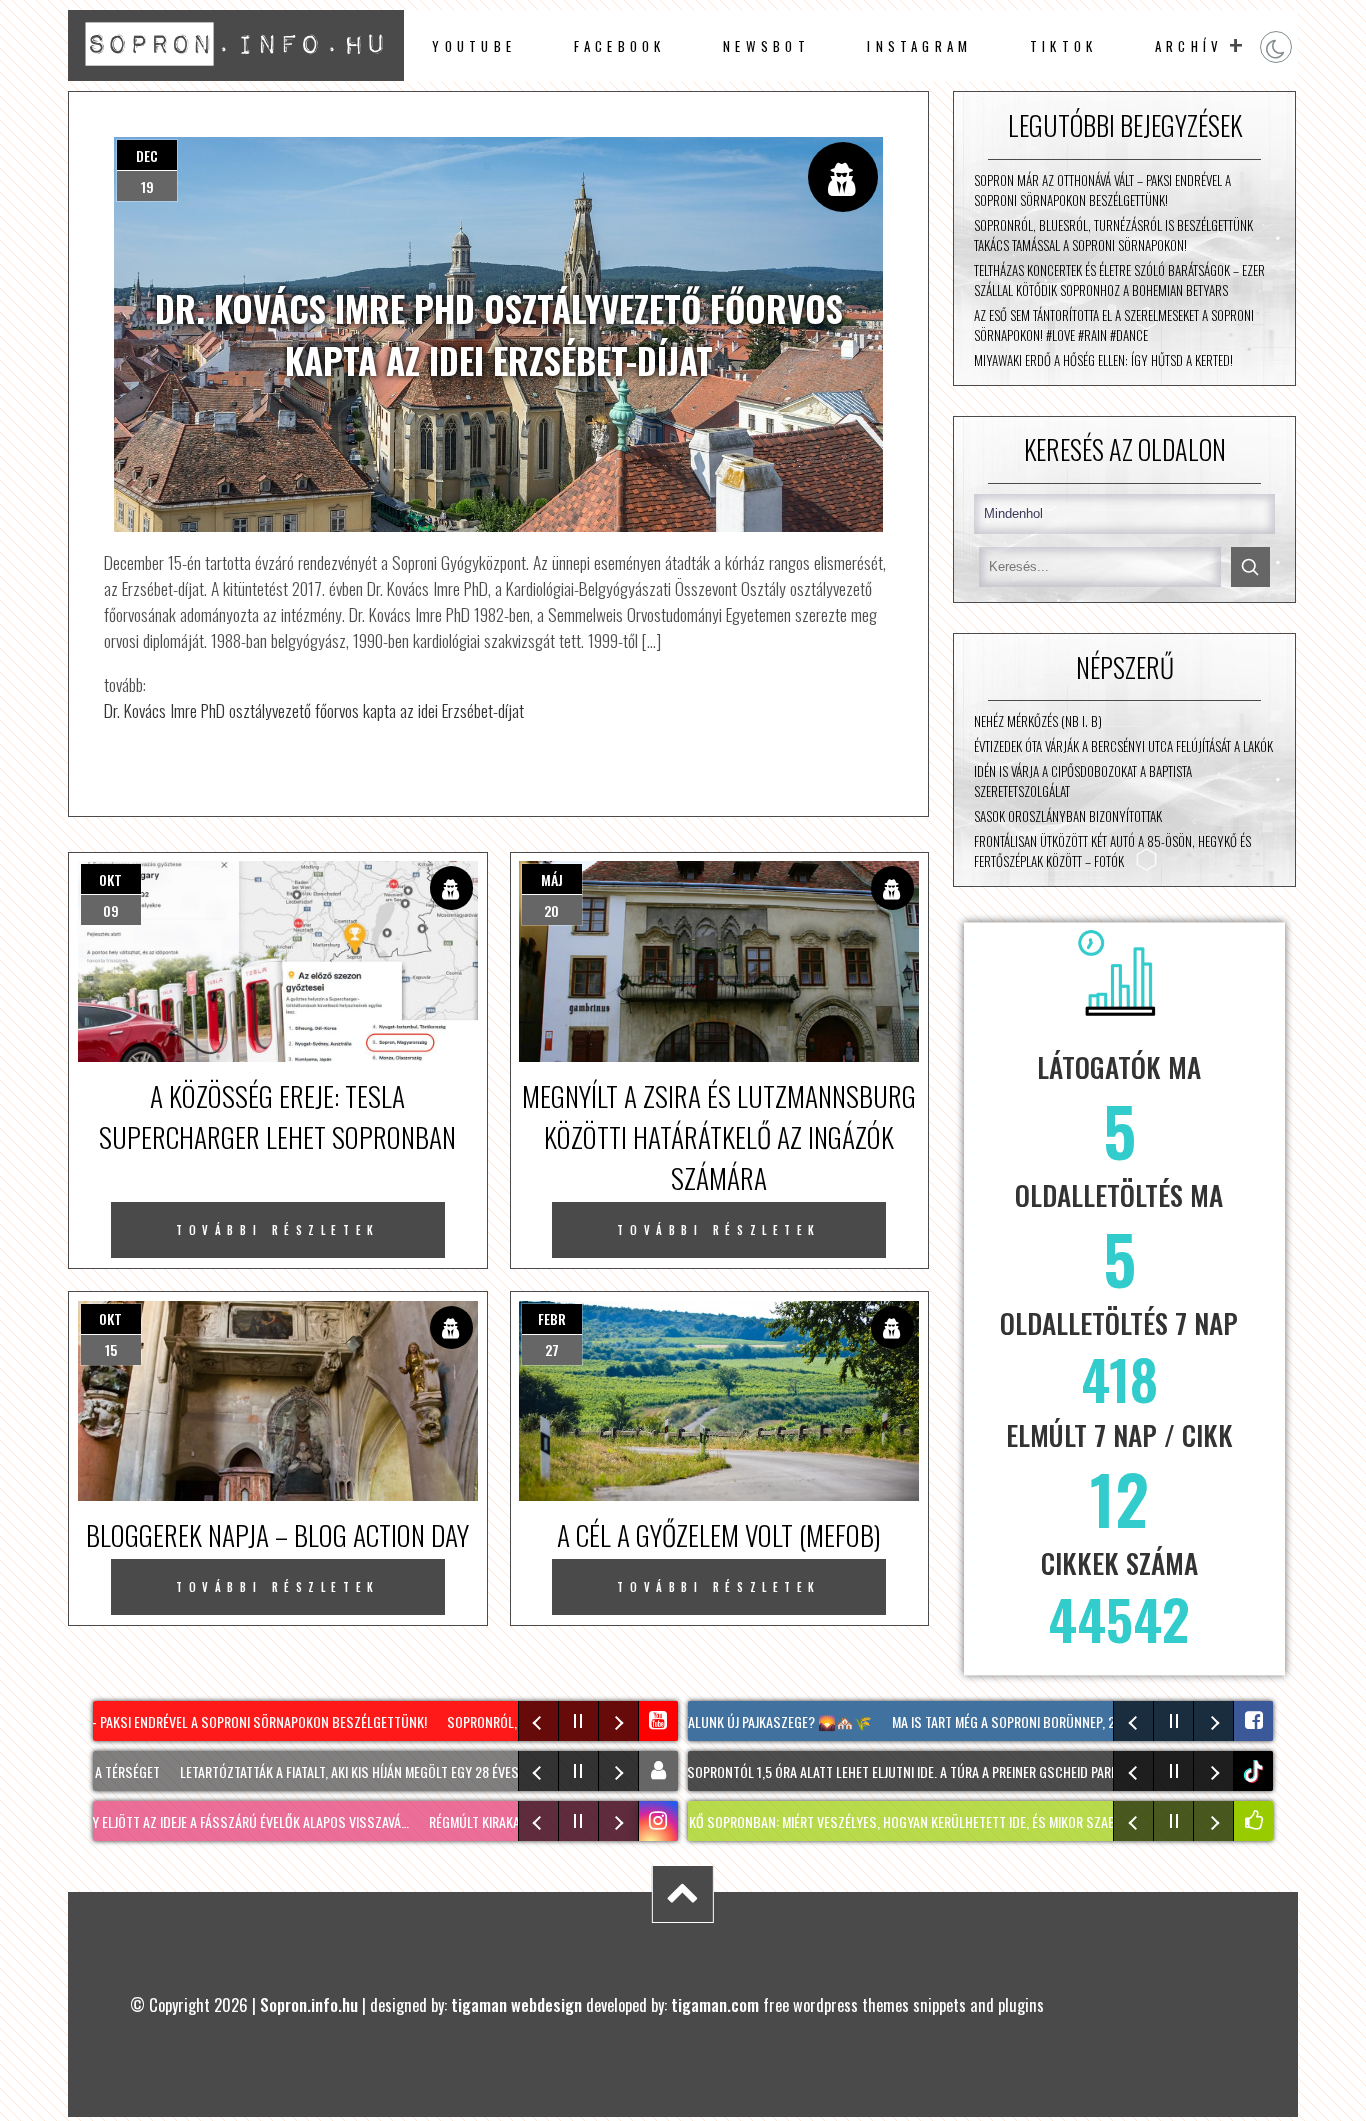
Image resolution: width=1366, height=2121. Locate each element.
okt (110, 879)
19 (147, 186)
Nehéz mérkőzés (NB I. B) (1038, 721)
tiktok (1256, 1771)
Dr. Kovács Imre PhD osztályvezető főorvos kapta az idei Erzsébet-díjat (314, 710)
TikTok (1063, 46)
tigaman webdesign (516, 2004)
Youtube (474, 46)
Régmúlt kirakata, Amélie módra (494, 1821)
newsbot (766, 46)
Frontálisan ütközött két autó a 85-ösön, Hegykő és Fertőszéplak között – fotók (1112, 851)
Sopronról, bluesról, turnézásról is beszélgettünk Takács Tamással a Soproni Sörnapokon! (1113, 235)
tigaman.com (715, 2004)
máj (552, 879)
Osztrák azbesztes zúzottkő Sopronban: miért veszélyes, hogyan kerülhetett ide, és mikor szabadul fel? (816, 1821)
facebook (620, 46)
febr (552, 1318)
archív (1189, 46)
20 (551, 910)
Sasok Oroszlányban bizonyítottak (1068, 816)
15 (111, 1349)
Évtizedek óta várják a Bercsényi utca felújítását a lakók (1123, 746)
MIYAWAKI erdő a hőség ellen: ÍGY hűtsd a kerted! (1103, 360)
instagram (919, 46)
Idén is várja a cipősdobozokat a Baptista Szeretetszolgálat (1083, 781)
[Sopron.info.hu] (235, 73)
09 (111, 910)
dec (147, 155)
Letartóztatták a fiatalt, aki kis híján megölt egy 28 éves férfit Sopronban (383, 1771)
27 (552, 1349)
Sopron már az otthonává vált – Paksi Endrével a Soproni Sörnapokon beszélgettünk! (1102, 190)
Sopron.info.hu (309, 2004)
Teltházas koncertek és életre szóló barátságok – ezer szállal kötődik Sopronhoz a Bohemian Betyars (1119, 280)
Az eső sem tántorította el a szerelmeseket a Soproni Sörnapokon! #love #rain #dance (1114, 325)
